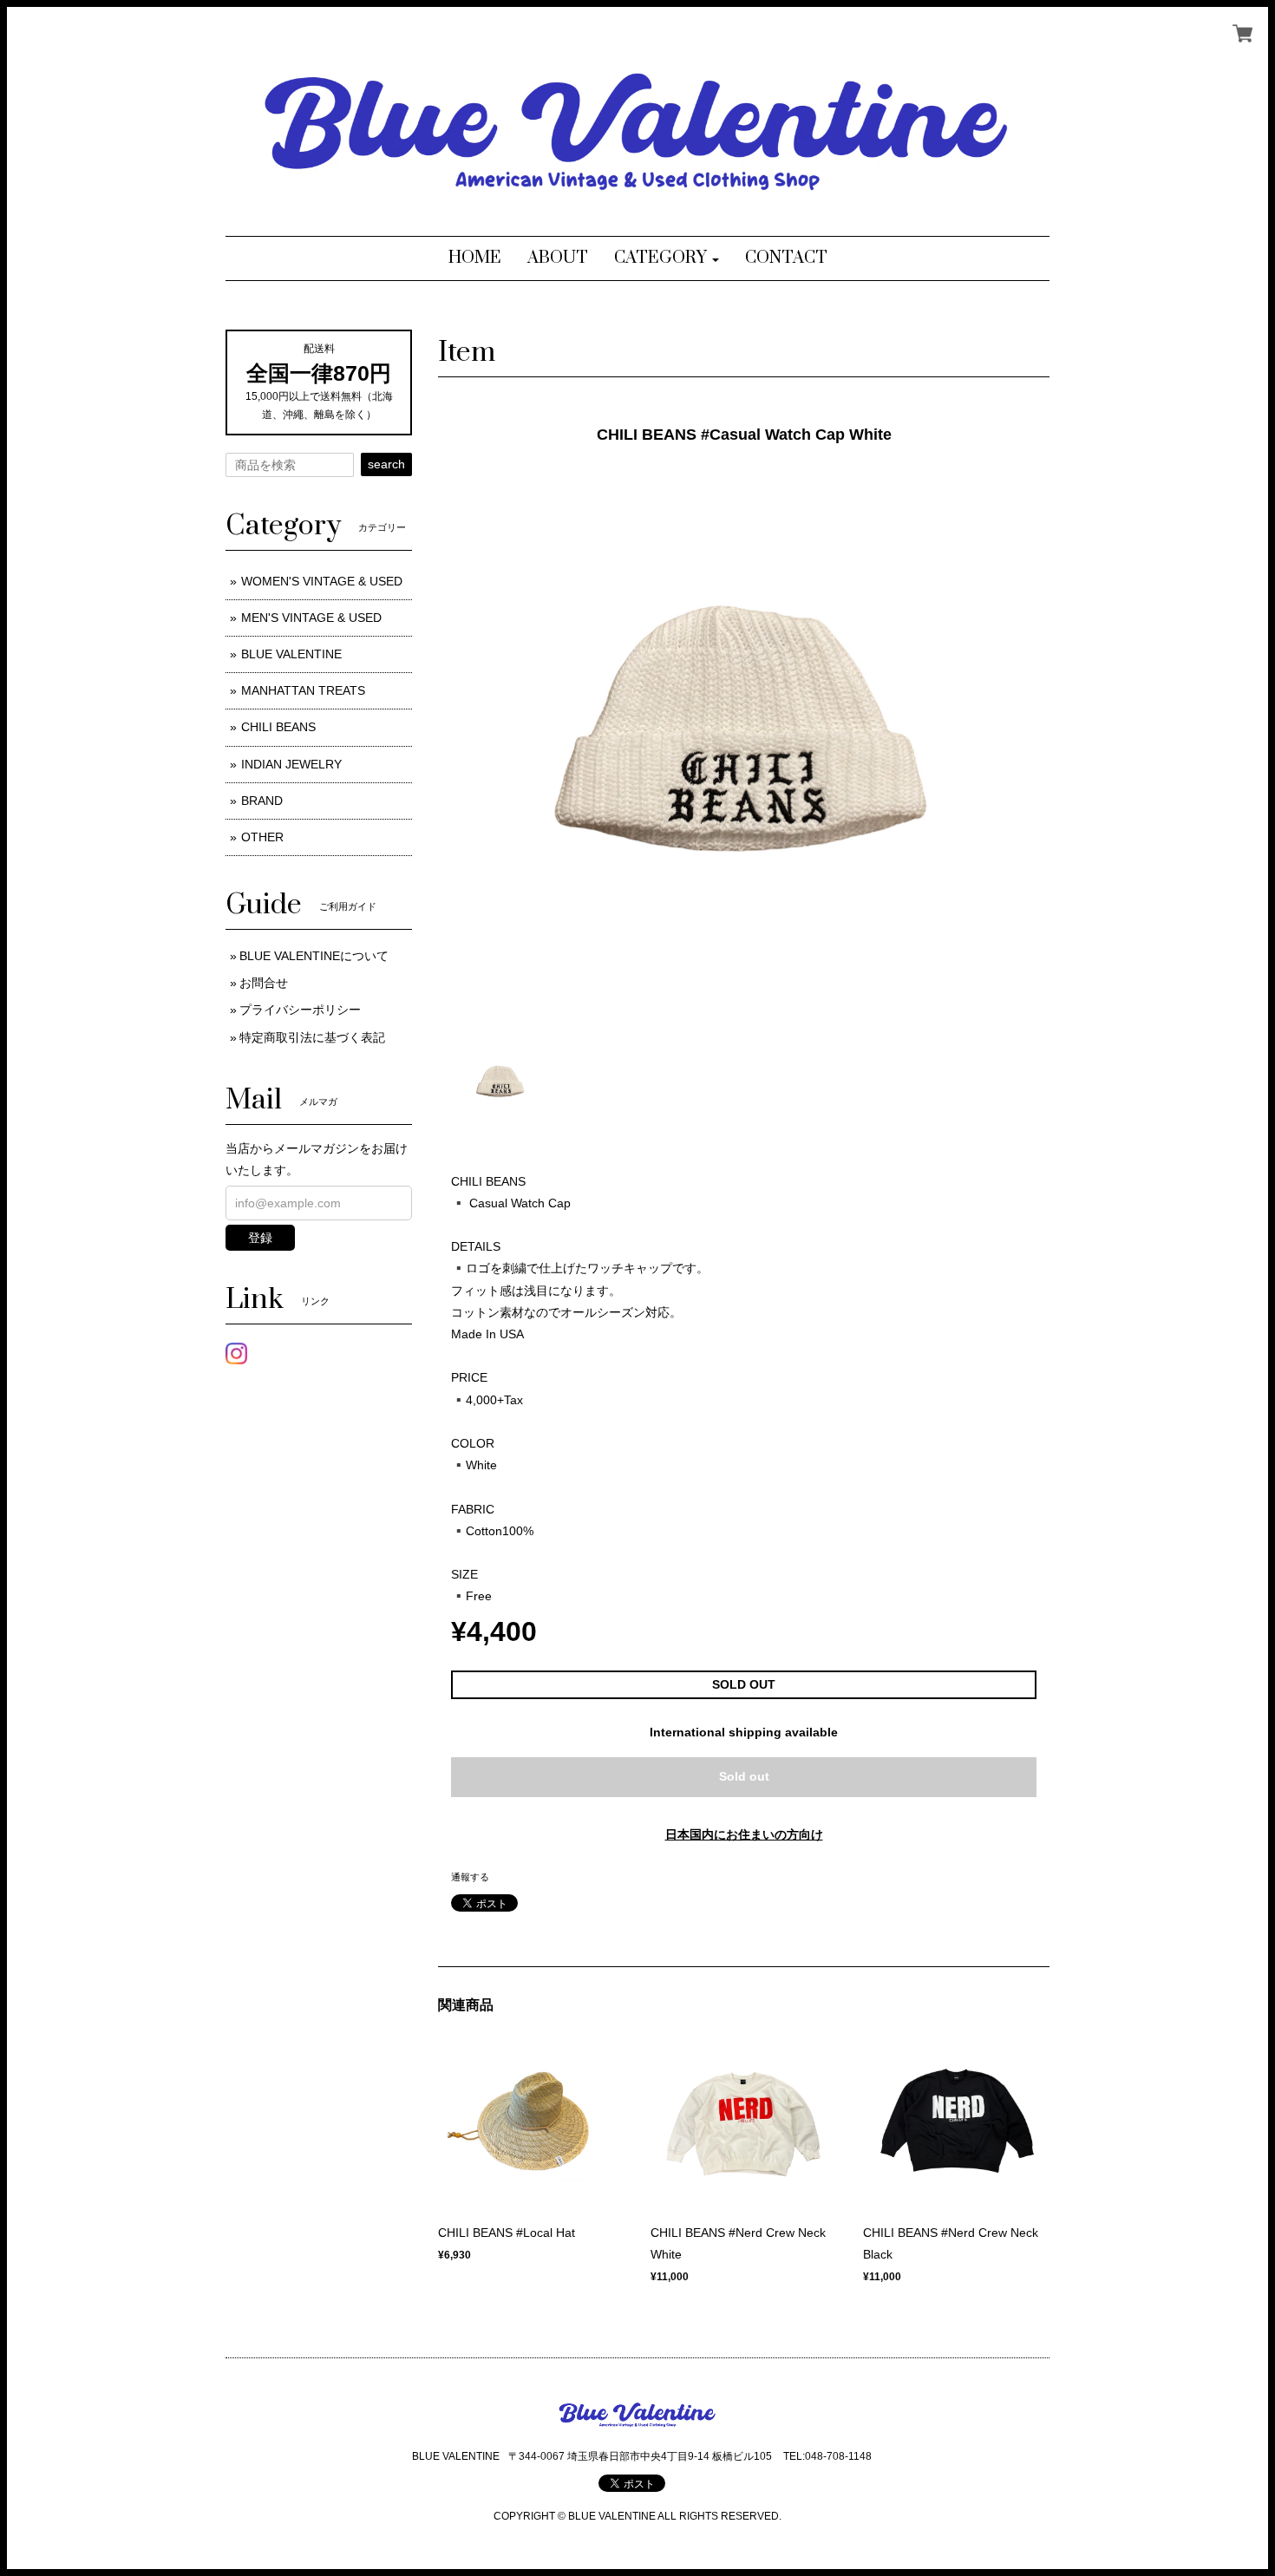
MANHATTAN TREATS (303, 690)
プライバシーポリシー (300, 1010)
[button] (667, 258)
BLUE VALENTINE (291, 654)
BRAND (262, 801)
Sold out (744, 1776)
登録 (260, 1238)
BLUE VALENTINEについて (314, 956)
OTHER (262, 837)
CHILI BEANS (278, 727)
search (386, 464)
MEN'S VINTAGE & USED (311, 618)
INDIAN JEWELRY (291, 764)
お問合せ (264, 983)
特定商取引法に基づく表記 (312, 1037)
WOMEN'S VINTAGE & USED (322, 581)
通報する (470, 1877)
